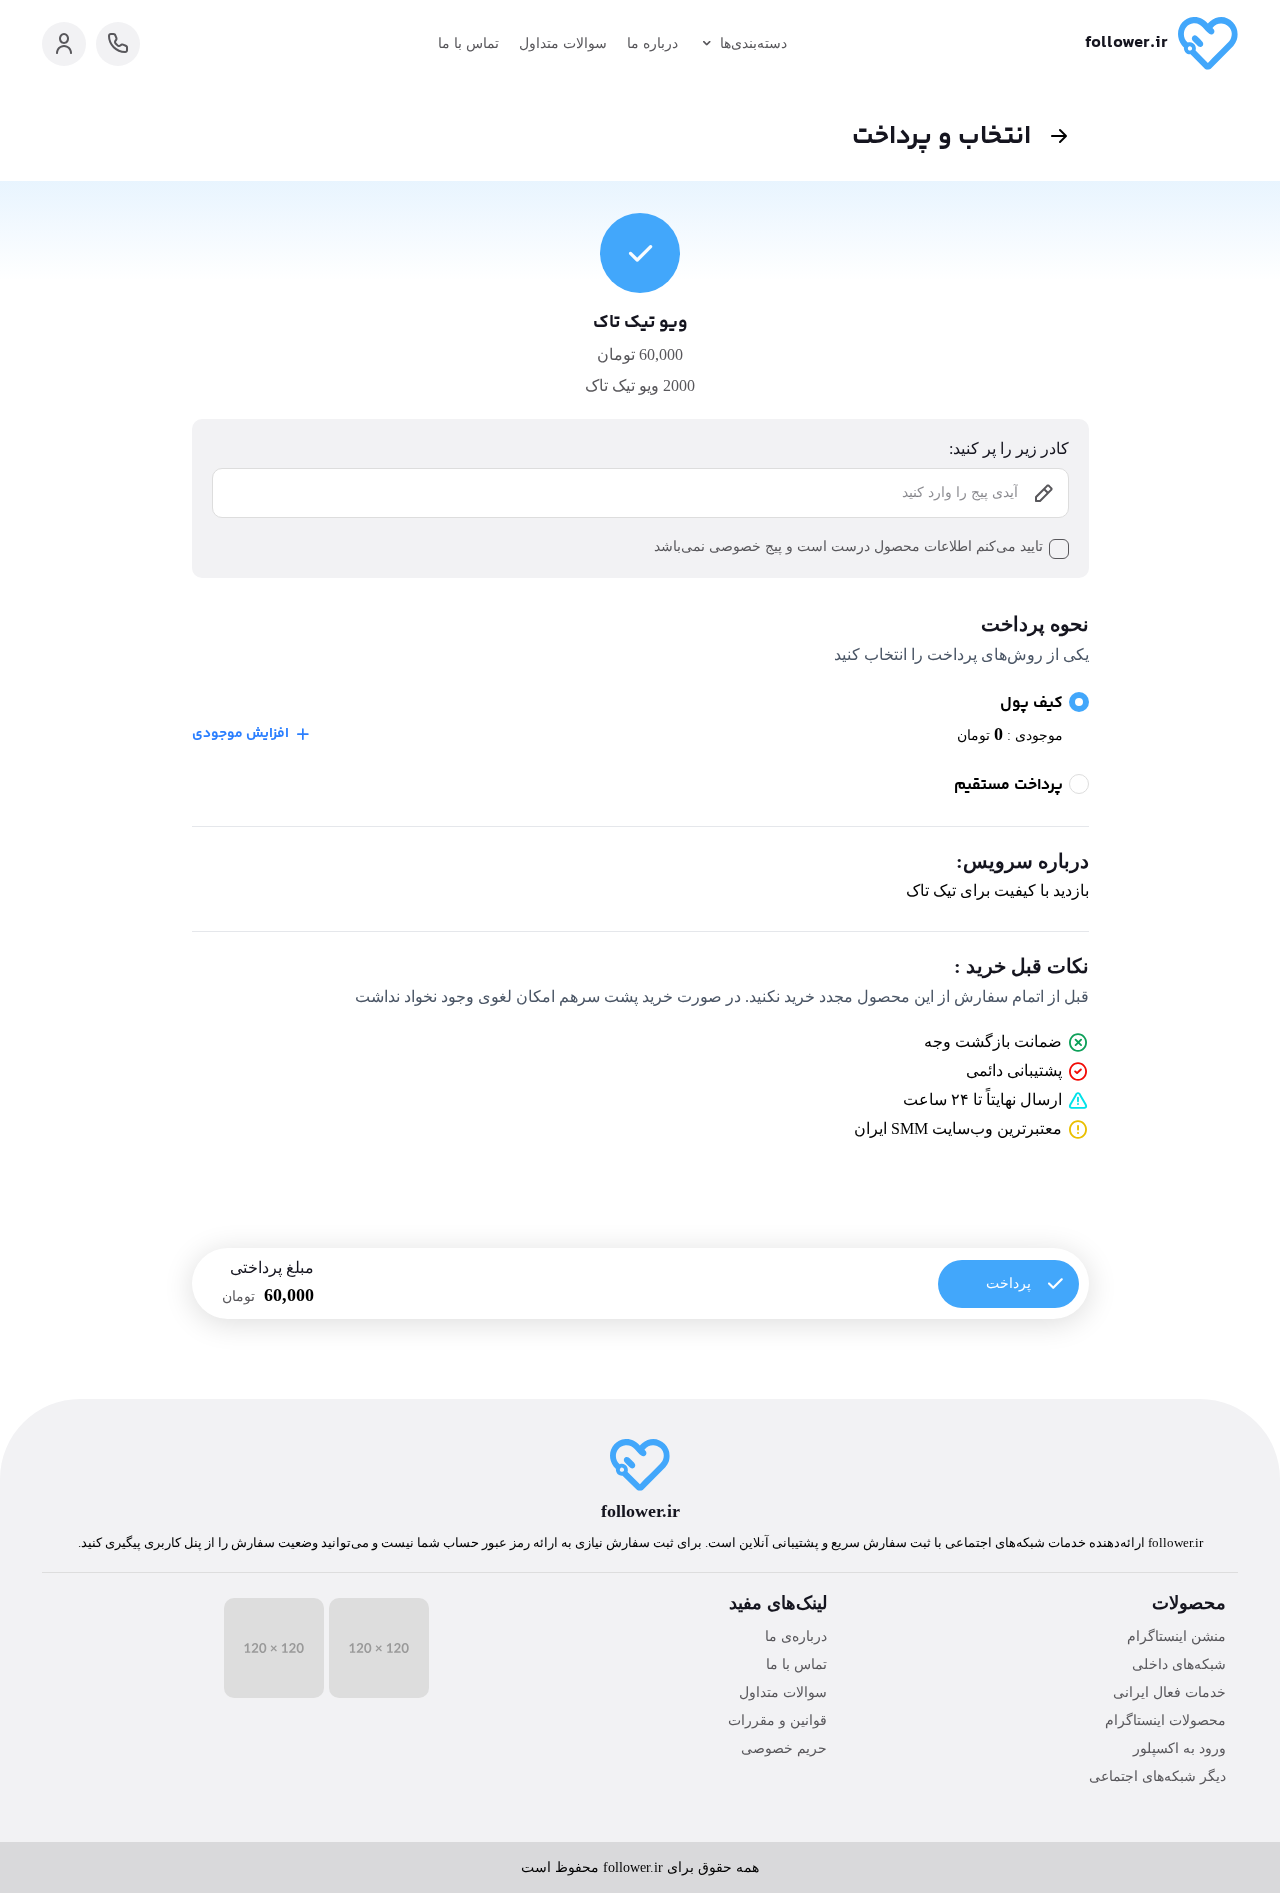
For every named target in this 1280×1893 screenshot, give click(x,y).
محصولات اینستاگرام (1165, 1720)
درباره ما (652, 43)
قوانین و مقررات (777, 1720)
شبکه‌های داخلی (1179, 1664)
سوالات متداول (563, 43)
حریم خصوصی (784, 1748)
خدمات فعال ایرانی (1169, 1692)
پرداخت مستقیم (1008, 786)
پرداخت (1008, 1283)
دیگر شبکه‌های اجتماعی (1157, 1776)
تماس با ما (468, 43)
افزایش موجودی (240, 734)
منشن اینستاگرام (1176, 1636)
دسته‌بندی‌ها (753, 43)
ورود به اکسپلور (1179, 1748)
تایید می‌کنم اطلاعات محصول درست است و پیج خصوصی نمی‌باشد (848, 546)
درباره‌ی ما (796, 1636)
